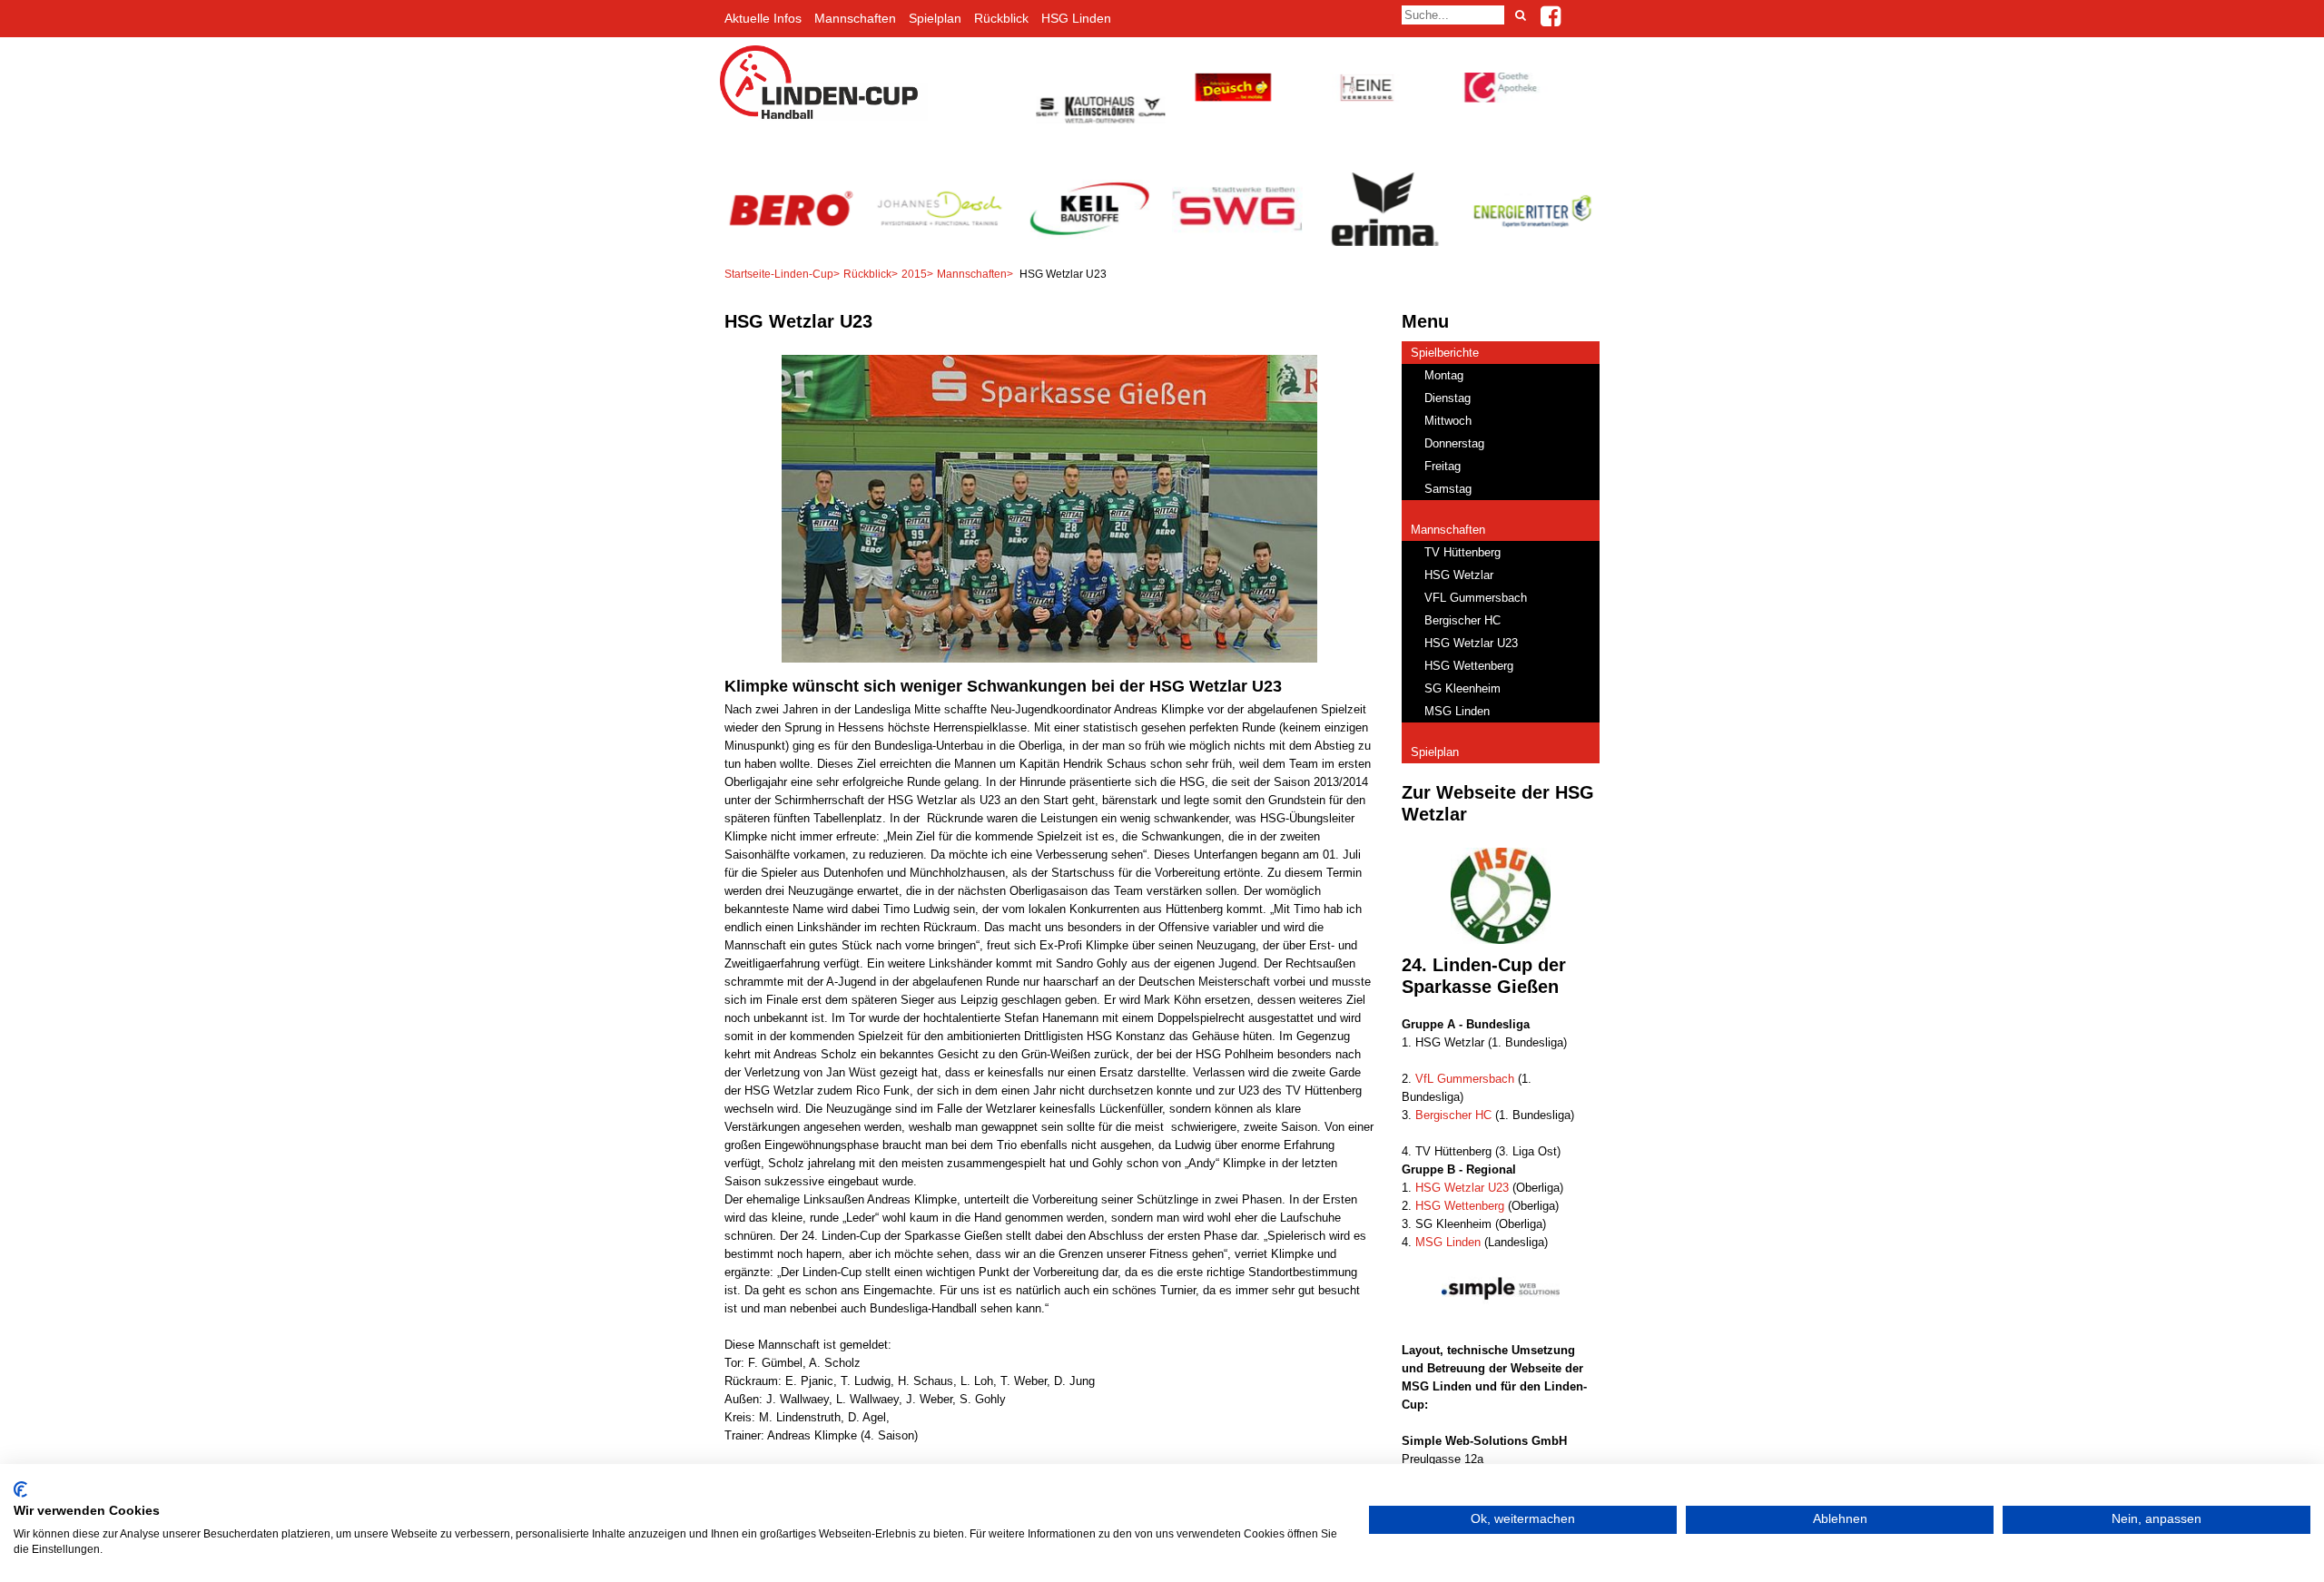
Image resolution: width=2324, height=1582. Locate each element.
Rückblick (1001, 18)
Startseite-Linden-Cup (779, 274)
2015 (914, 274)
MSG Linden (1448, 1242)
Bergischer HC (1453, 1115)
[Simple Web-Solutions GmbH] (1501, 1323)
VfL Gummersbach (1465, 1079)
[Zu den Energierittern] (1534, 242)
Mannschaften (855, 18)
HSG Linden (1076, 18)
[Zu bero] (790, 242)
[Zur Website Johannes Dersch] (939, 242)
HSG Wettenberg (1460, 1206)
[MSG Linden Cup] (824, 117)
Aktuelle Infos (763, 18)
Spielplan (935, 18)
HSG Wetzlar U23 (1462, 1188)
